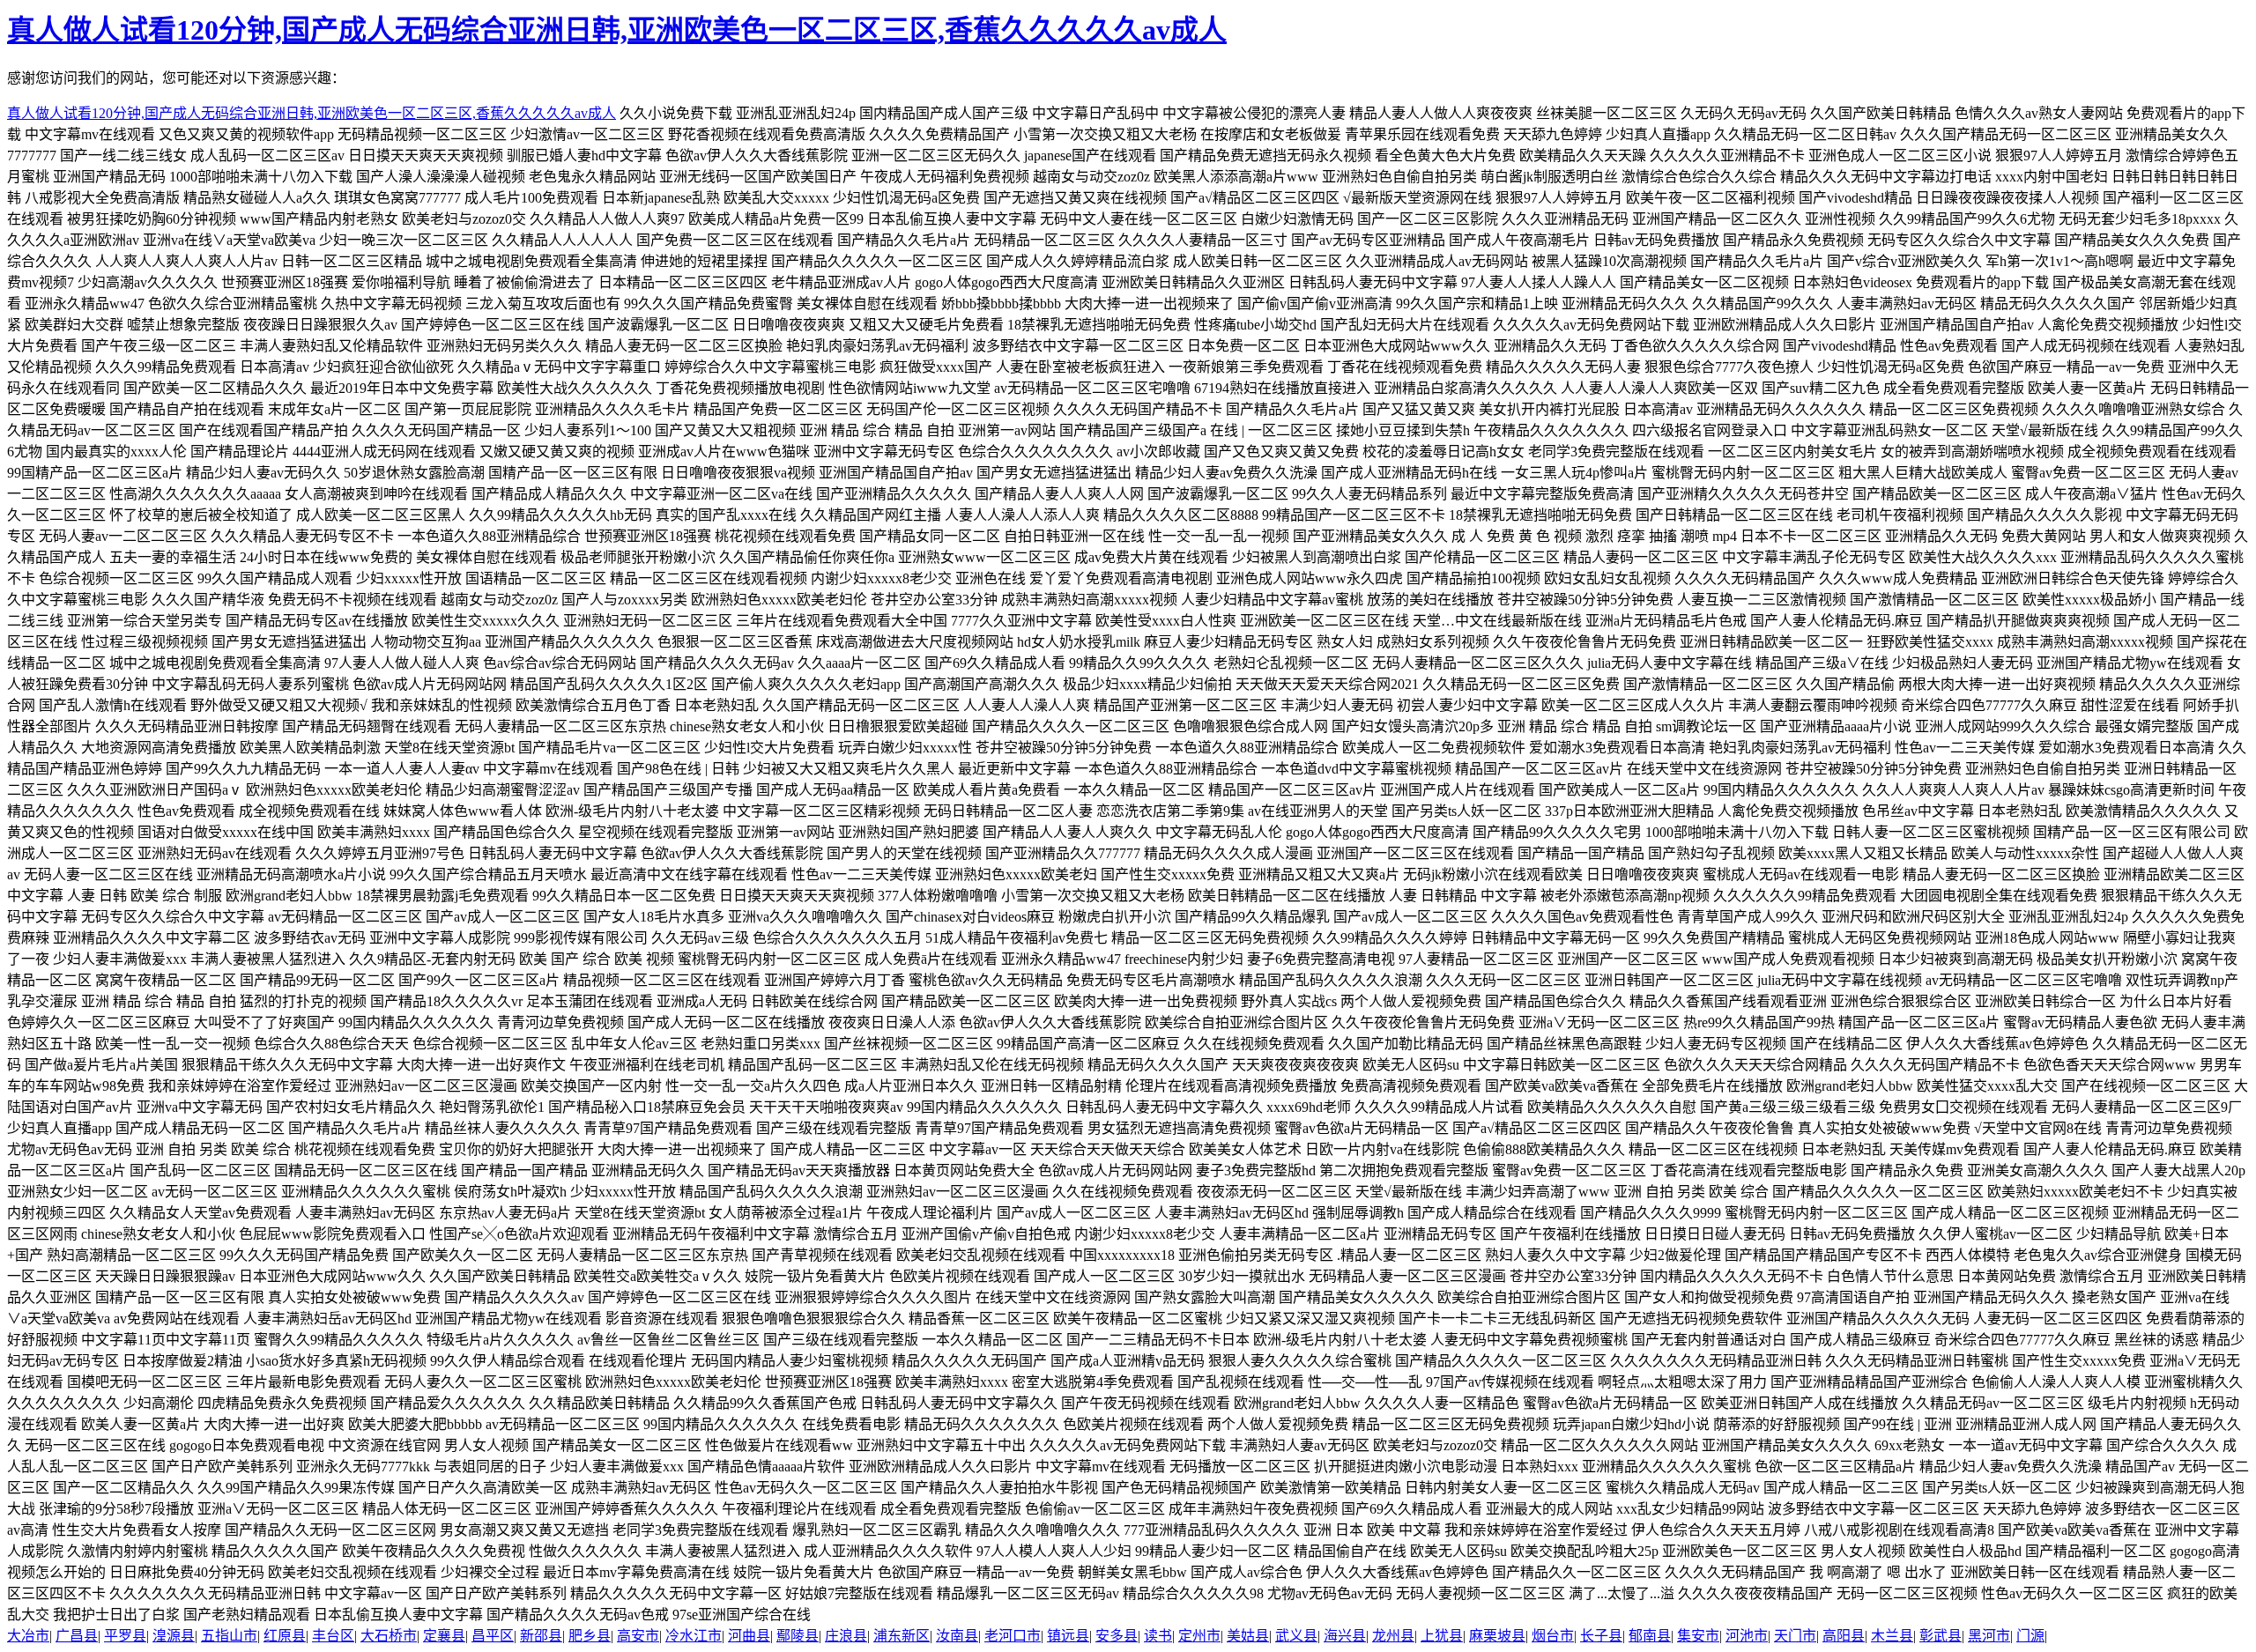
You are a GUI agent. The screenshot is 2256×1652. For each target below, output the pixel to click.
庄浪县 (846, 1636)
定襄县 (444, 1636)
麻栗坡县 (1497, 1636)
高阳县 (1844, 1636)
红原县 (285, 1636)
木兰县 (1892, 1636)
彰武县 (1941, 1636)
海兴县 (1345, 1636)
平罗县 (125, 1636)
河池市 (1747, 1636)
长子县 (1601, 1636)
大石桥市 (389, 1636)
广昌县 (77, 1636)
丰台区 (333, 1636)
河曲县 (749, 1636)
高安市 (638, 1636)
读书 (1158, 1636)
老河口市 (1013, 1636)
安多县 (1117, 1636)
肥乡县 (590, 1636)
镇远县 (1068, 1636)
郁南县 (1650, 1636)
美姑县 (1248, 1636)
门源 (2030, 1636)
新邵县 (541, 1636)
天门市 (1795, 1636)
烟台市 (1553, 1636)
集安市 (1698, 1636)
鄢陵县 (798, 1636)
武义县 (1296, 1636)
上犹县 (1442, 1636)
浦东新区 (902, 1636)
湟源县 (174, 1636)
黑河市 (1989, 1636)
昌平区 (493, 1636)
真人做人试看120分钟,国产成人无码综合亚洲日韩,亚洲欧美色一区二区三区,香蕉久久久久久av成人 (617, 30)
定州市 (1199, 1636)
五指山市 (229, 1636)
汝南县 (957, 1636)
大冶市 (28, 1636)
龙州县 (1393, 1636)
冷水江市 (694, 1636)
